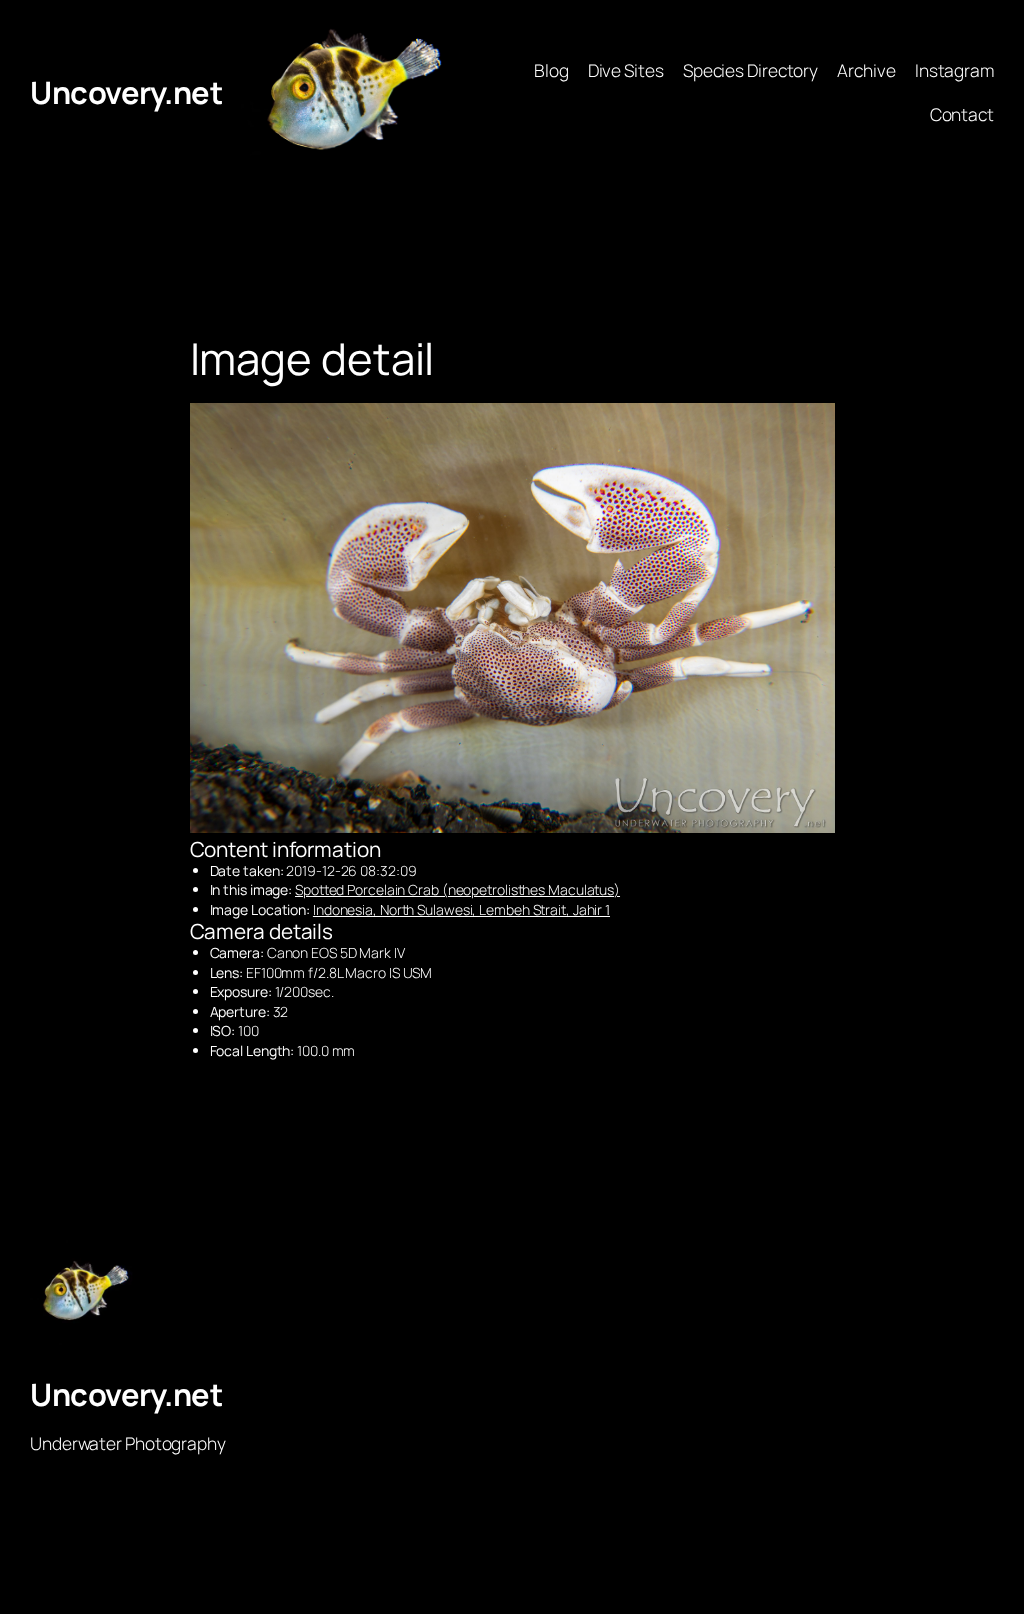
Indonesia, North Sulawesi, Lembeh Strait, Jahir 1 (461, 909)
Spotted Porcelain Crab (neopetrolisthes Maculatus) (457, 889)
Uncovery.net (126, 92)
